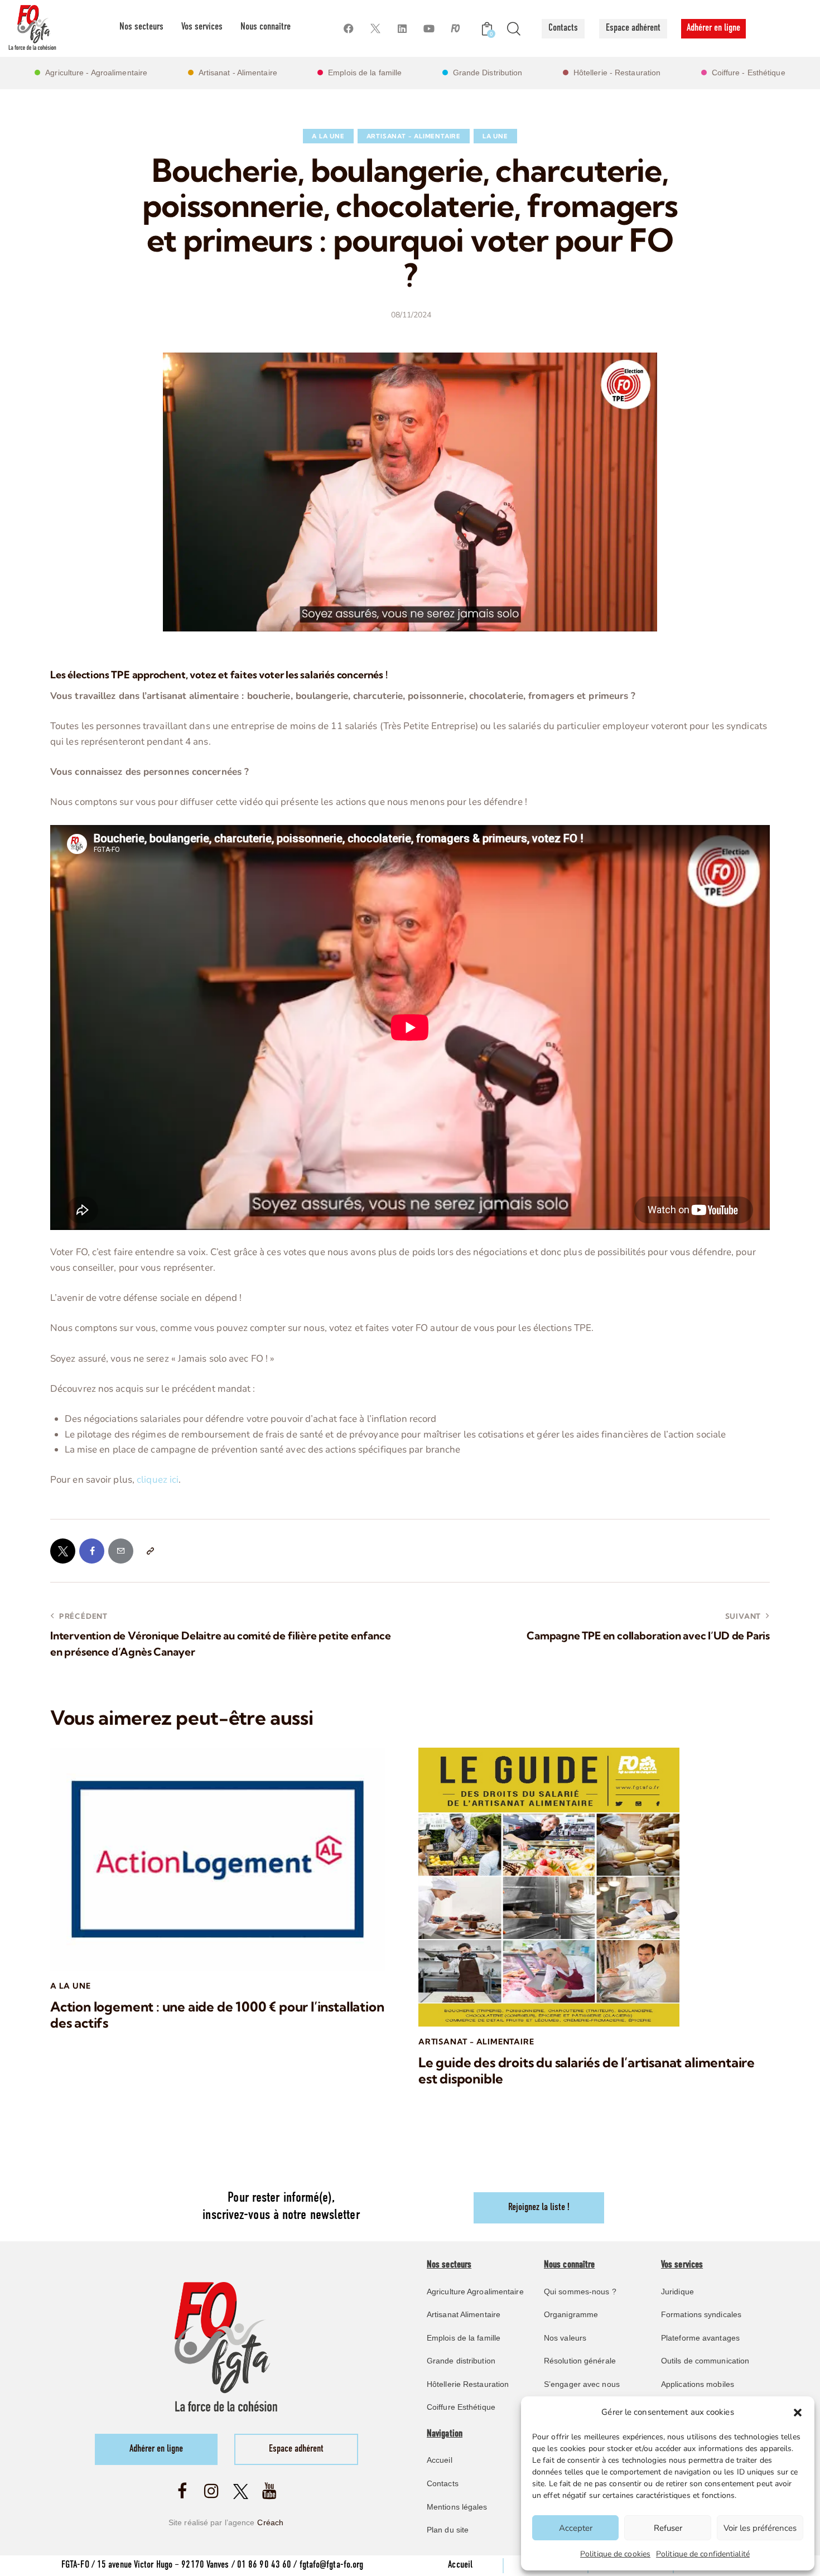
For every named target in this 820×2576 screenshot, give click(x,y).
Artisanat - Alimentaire (414, 136)
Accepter (576, 2528)
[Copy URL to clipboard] (150, 1551)
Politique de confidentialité (703, 2554)
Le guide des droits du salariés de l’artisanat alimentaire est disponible (587, 2071)
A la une (328, 136)
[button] (798, 2413)
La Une (495, 136)
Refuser (668, 2528)
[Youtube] (429, 29)
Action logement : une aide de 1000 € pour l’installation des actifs (217, 2015)
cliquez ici (158, 1480)
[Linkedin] (402, 29)
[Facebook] (348, 29)
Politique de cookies (615, 2554)
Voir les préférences (760, 2528)
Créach (270, 2522)
